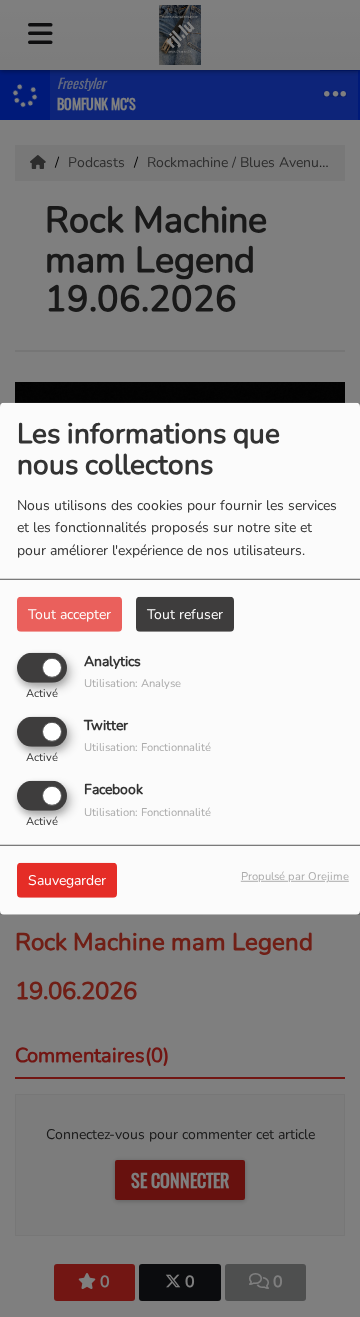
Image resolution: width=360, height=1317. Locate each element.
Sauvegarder (67, 880)
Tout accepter (69, 613)
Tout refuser (185, 613)
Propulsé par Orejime (295, 876)
